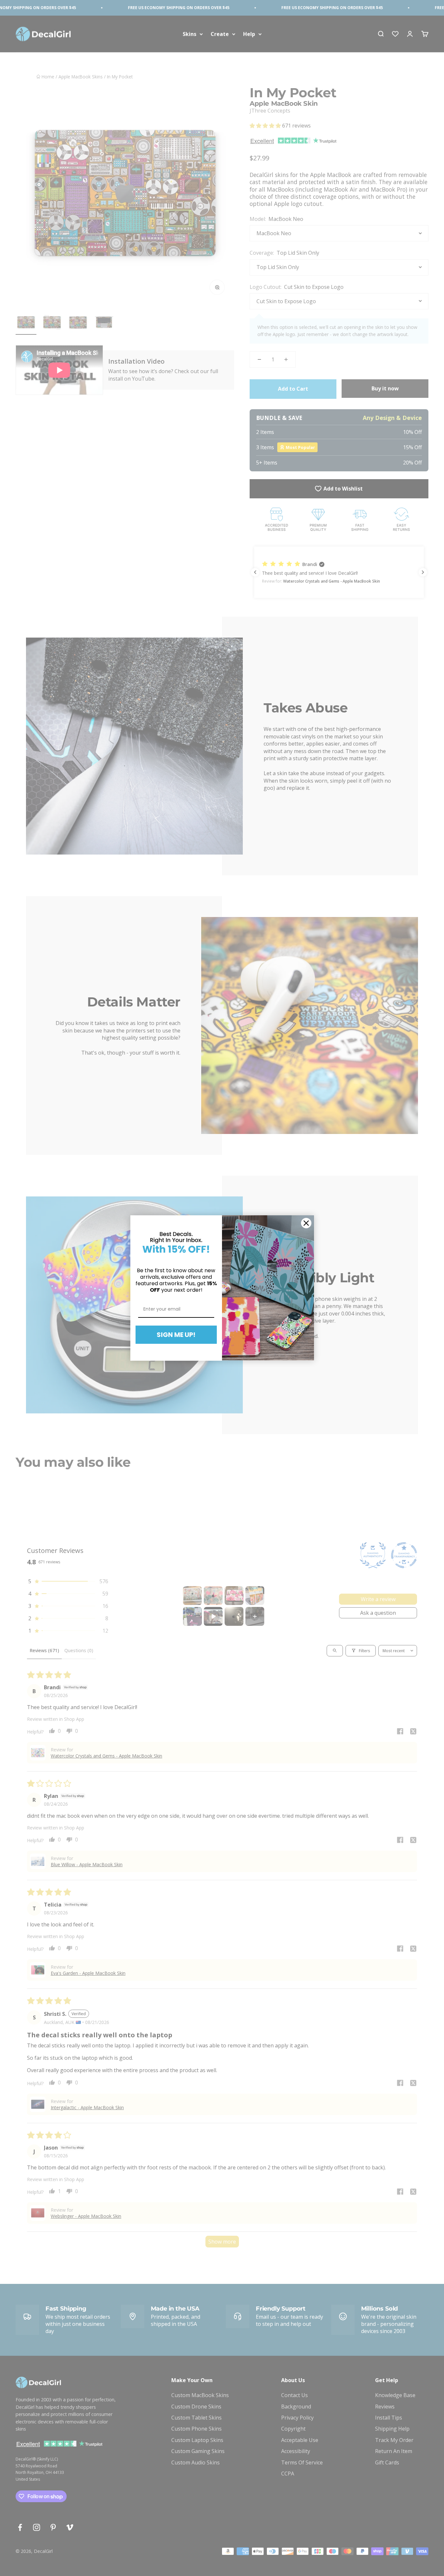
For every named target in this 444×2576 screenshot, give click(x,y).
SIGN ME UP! (176, 1335)
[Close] (306, 1223)
